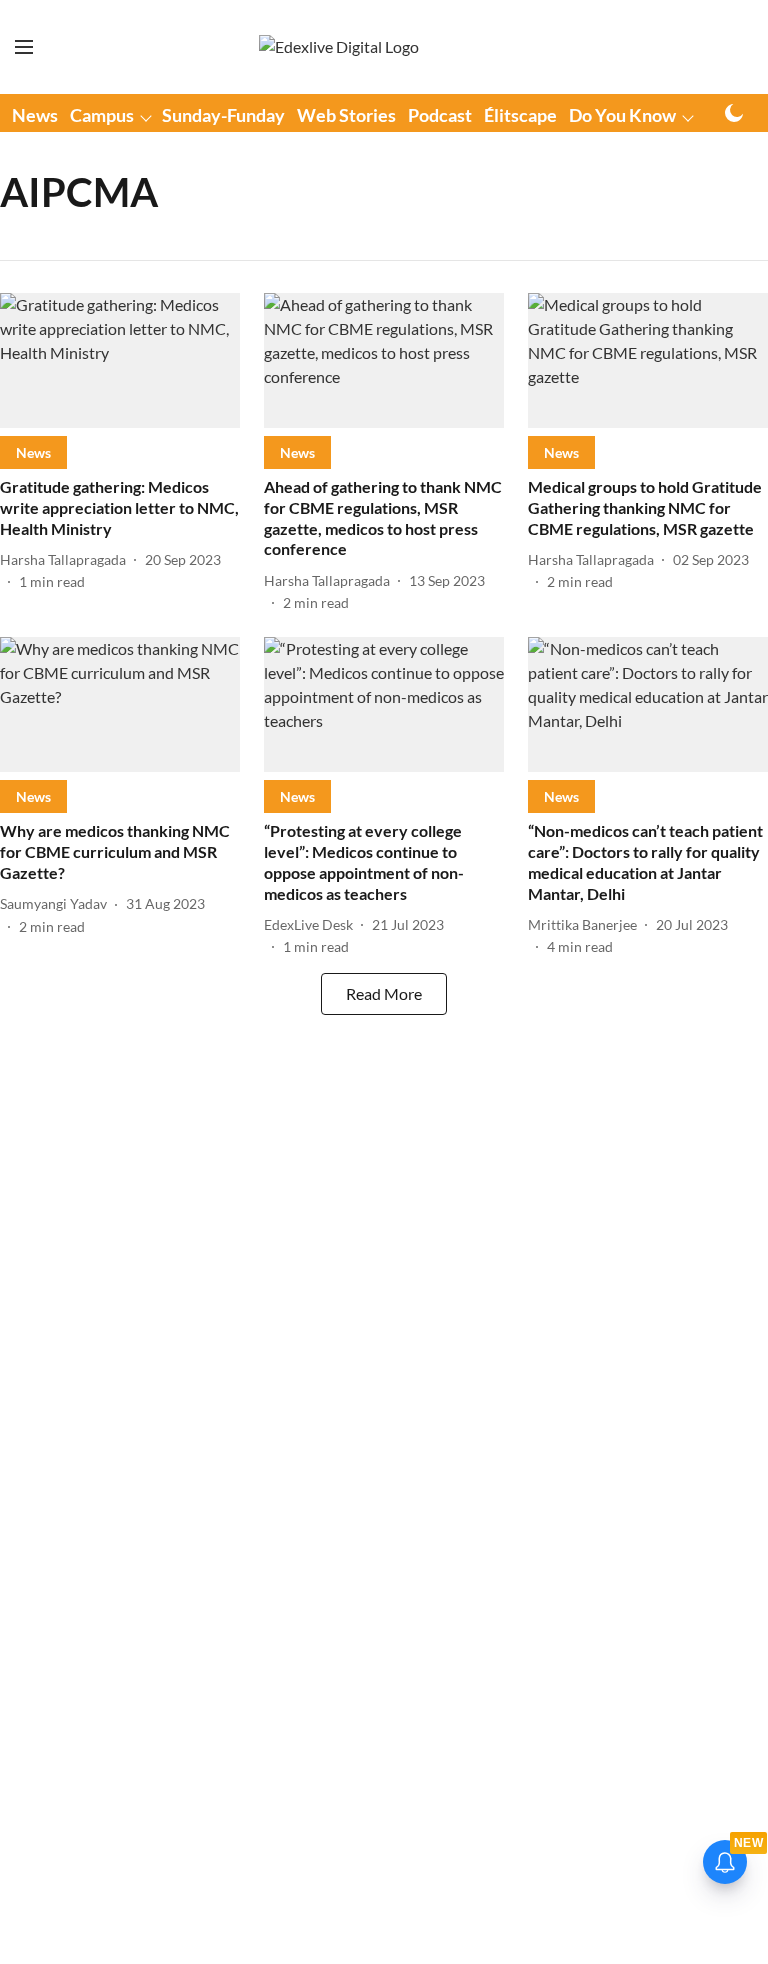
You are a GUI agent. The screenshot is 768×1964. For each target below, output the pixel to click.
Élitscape (520, 115)
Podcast (440, 115)
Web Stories (346, 115)
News (35, 115)
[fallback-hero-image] (120, 360)
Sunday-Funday (223, 115)
